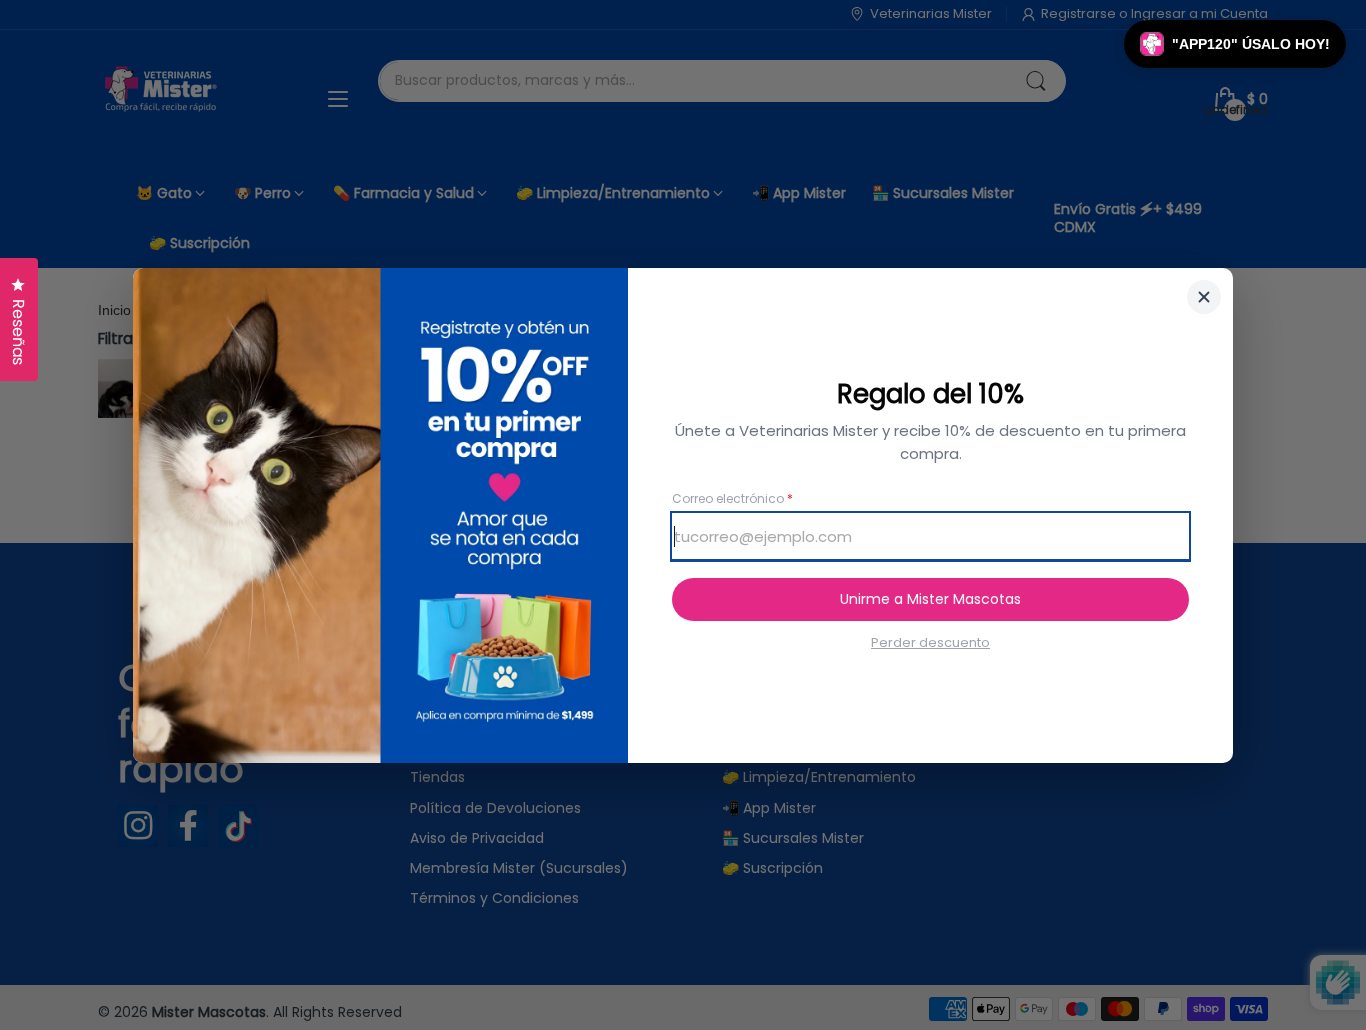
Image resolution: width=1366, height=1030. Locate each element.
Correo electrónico (732, 499)
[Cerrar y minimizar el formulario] (1204, 297)
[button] (1235, 44)
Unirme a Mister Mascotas (930, 599)
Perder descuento (930, 643)
